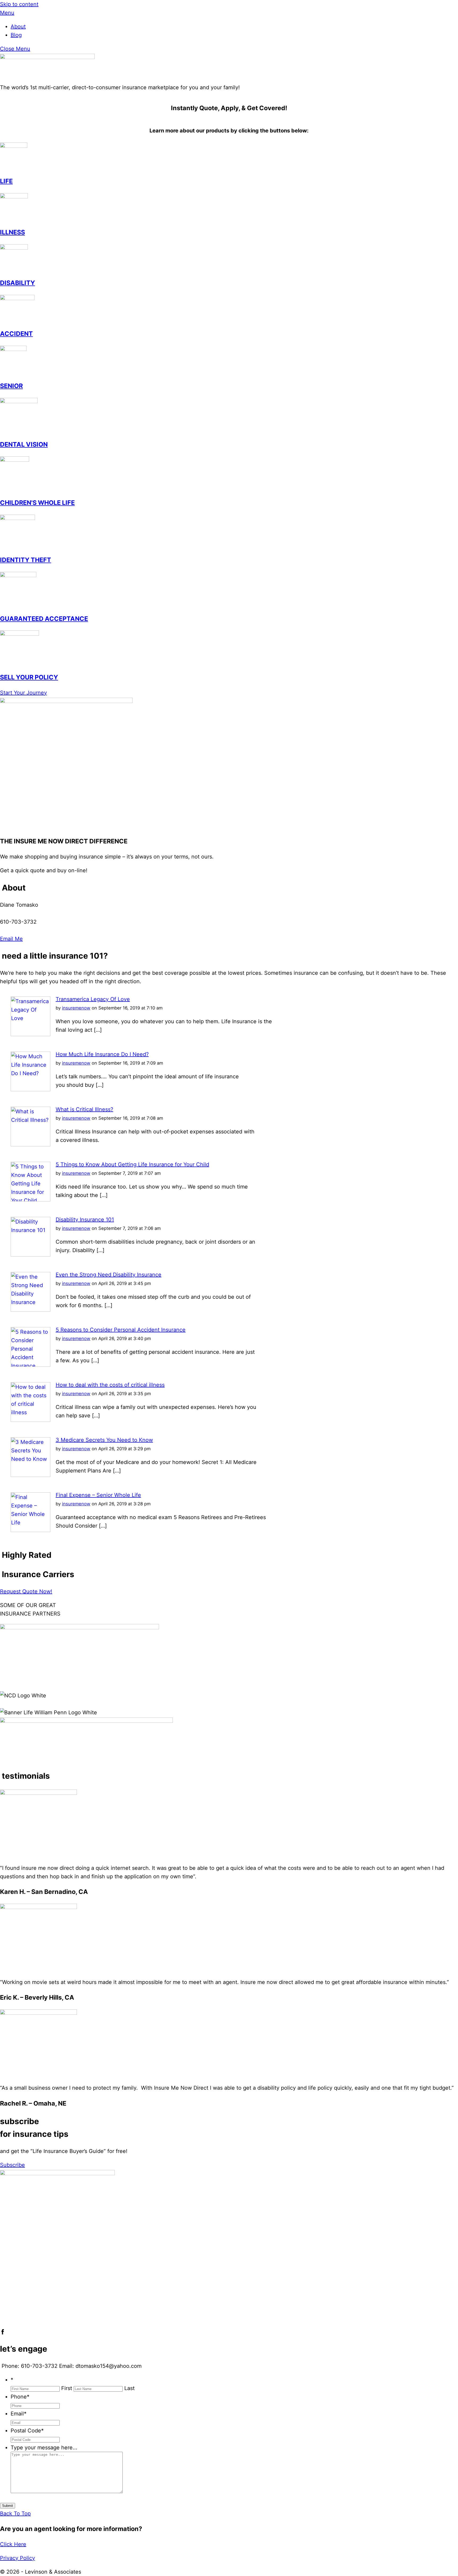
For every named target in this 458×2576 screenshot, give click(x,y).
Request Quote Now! (26, 1591)
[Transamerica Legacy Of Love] (30, 1034)
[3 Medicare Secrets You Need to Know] (30, 1475)
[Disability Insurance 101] (30, 1255)
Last (129, 2388)
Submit (8, 2506)
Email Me (11, 939)
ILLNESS (12, 232)
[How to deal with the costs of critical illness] (30, 1420)
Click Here (13, 2544)
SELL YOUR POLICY (29, 677)
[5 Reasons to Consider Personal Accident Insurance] (30, 1365)
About (18, 26)
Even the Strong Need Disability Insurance (109, 1275)
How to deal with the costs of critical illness (110, 1385)
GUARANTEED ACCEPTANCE (44, 619)
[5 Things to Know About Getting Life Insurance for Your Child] (30, 1200)
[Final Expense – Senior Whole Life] (30, 1530)
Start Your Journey (23, 693)
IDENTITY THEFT (26, 560)
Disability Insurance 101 (85, 1220)
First (67, 2388)
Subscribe (12, 2165)
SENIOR (11, 386)
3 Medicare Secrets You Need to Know (104, 1440)
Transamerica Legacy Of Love (93, 999)
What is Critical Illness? (84, 1109)
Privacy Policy (17, 2558)
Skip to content (19, 4)
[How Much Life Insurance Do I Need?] (30, 1089)
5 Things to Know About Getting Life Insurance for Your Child (132, 1164)
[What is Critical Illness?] (30, 1145)
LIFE (6, 181)
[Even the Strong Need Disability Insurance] (30, 1310)
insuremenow (76, 1008)
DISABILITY (17, 283)
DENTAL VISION (24, 444)
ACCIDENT (16, 334)
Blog (16, 35)
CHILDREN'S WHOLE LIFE (37, 503)
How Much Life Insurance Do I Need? (102, 1054)
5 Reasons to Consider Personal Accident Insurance (121, 1330)
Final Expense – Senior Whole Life (98, 1495)
